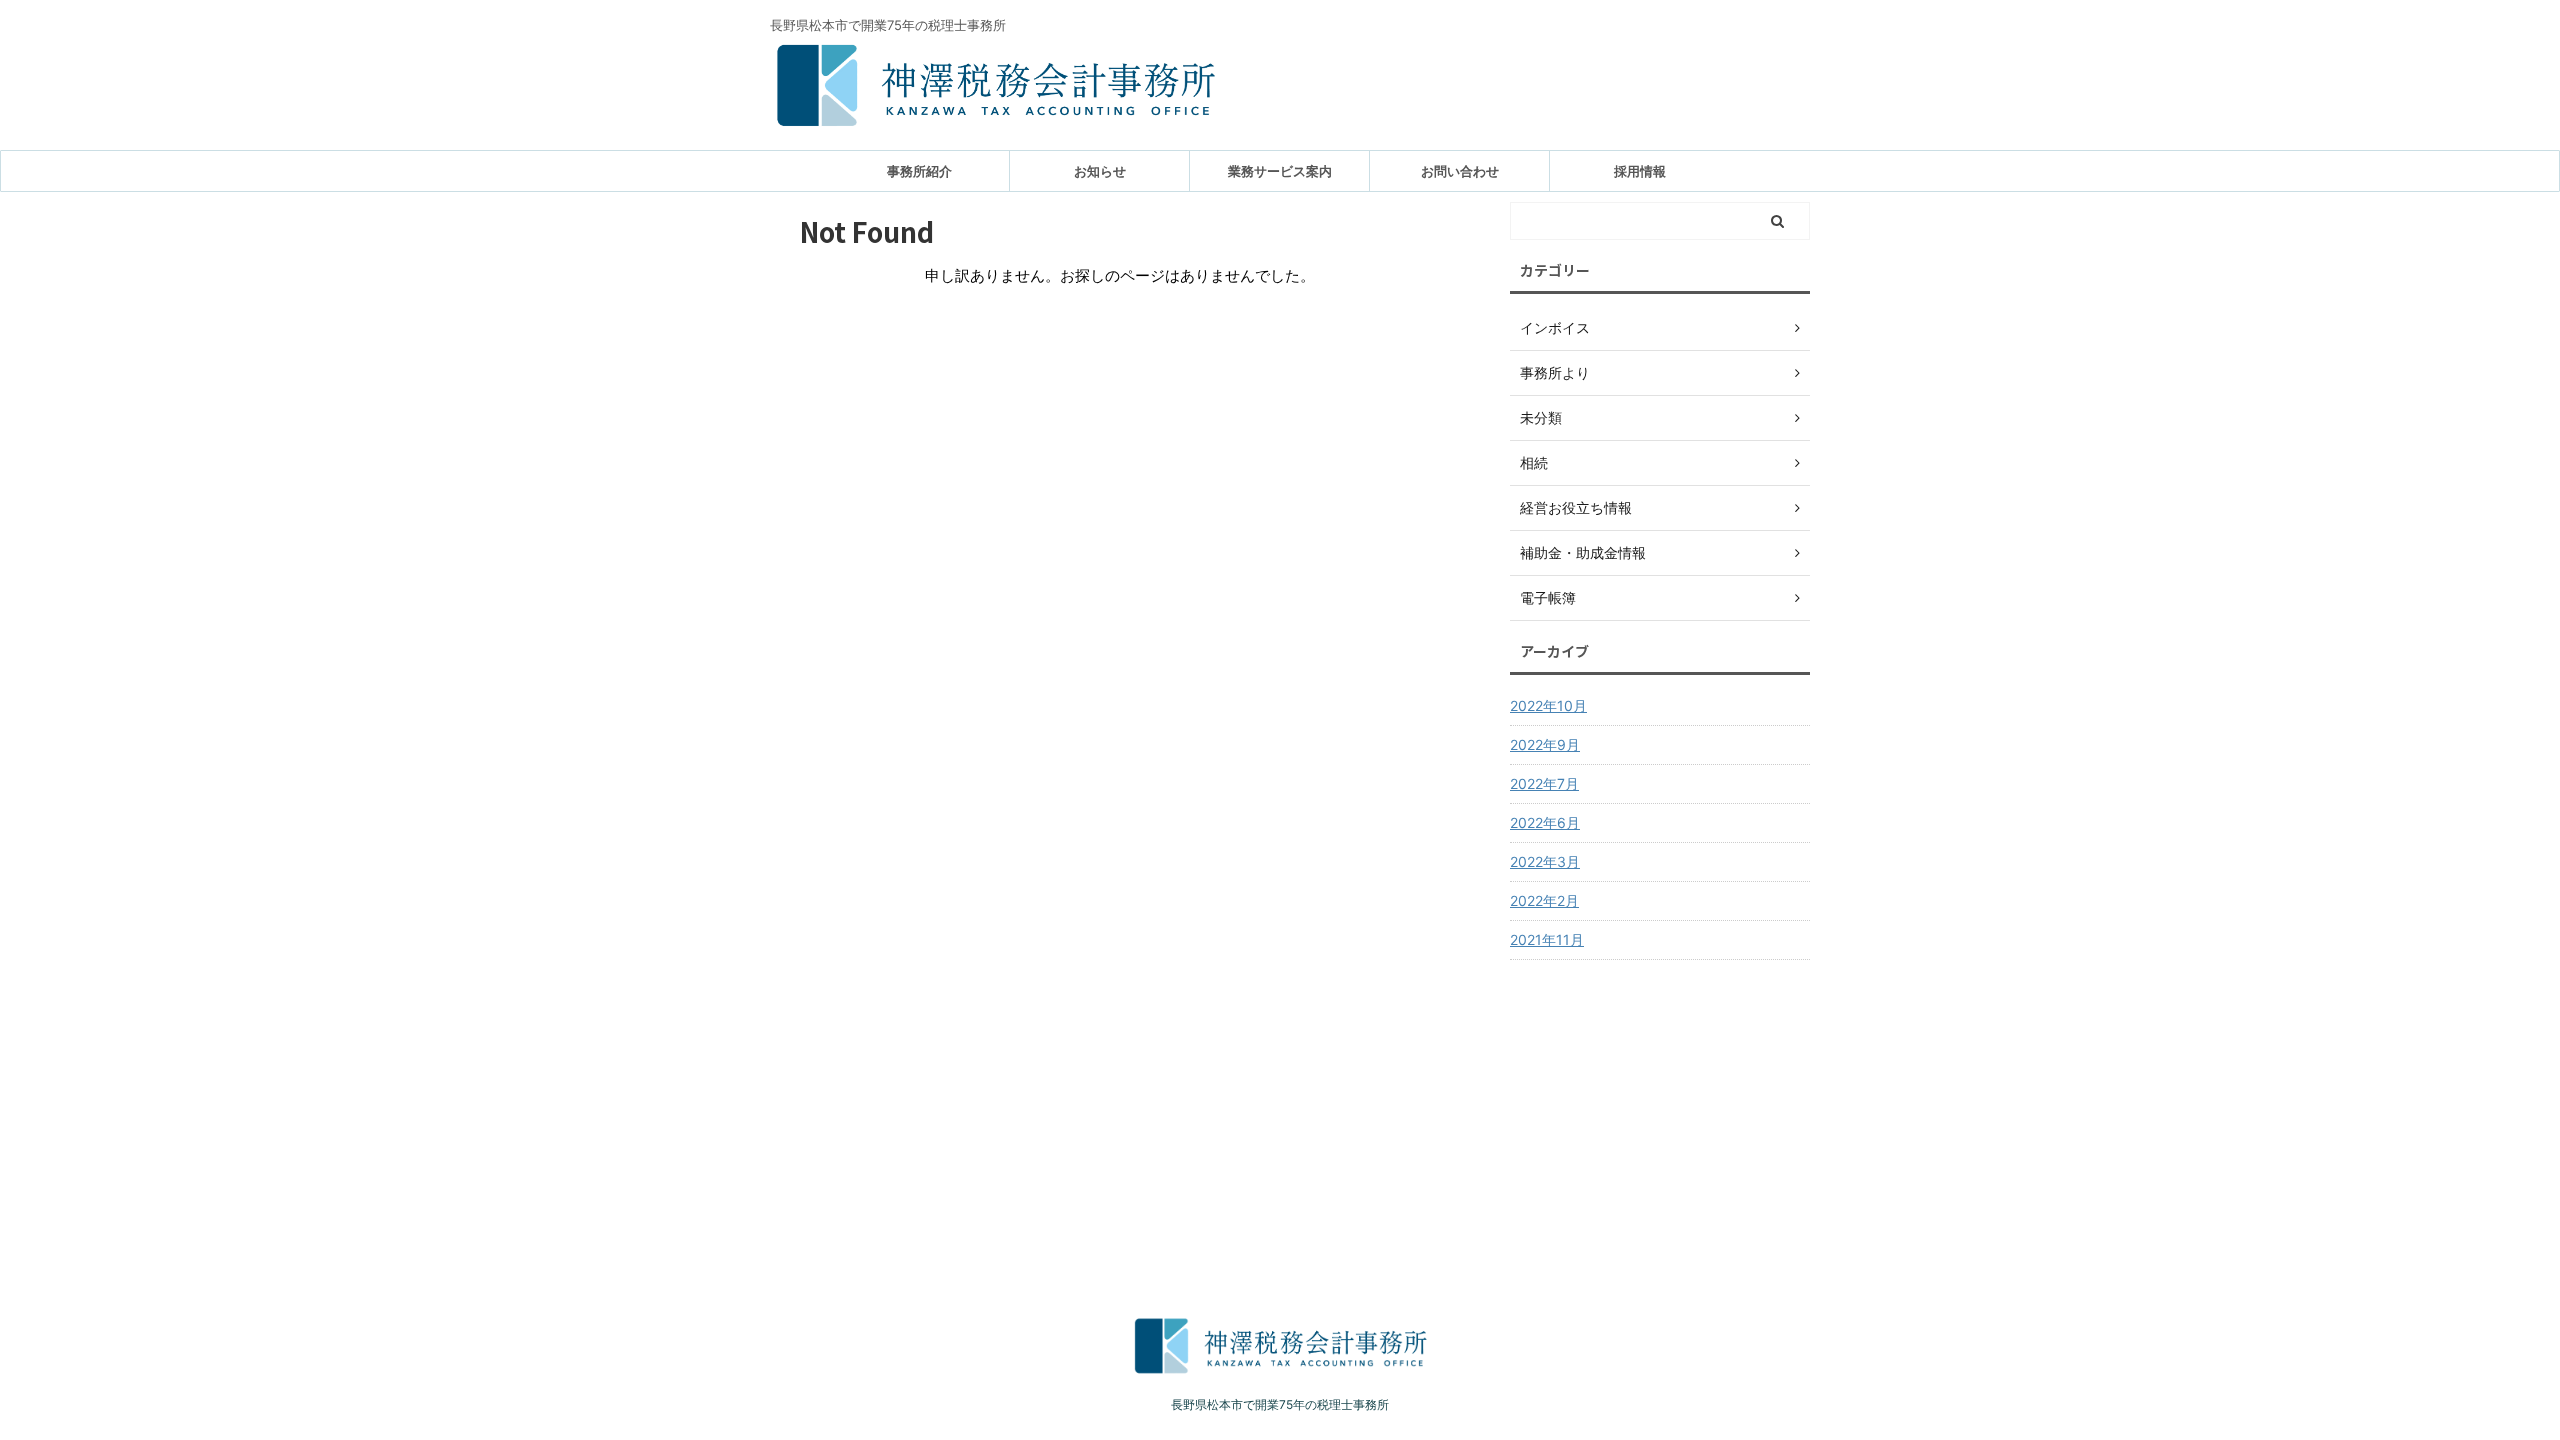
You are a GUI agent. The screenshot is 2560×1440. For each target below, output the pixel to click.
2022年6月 (1545, 822)
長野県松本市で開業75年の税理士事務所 (1280, 1404)
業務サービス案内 (1280, 171)
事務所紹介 (919, 171)
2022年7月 (1544, 783)
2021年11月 (1547, 939)
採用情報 (1640, 171)
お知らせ (1100, 171)
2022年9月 (1545, 744)
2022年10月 (1548, 705)
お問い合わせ (1460, 171)
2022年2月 (1544, 900)
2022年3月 (1545, 861)
